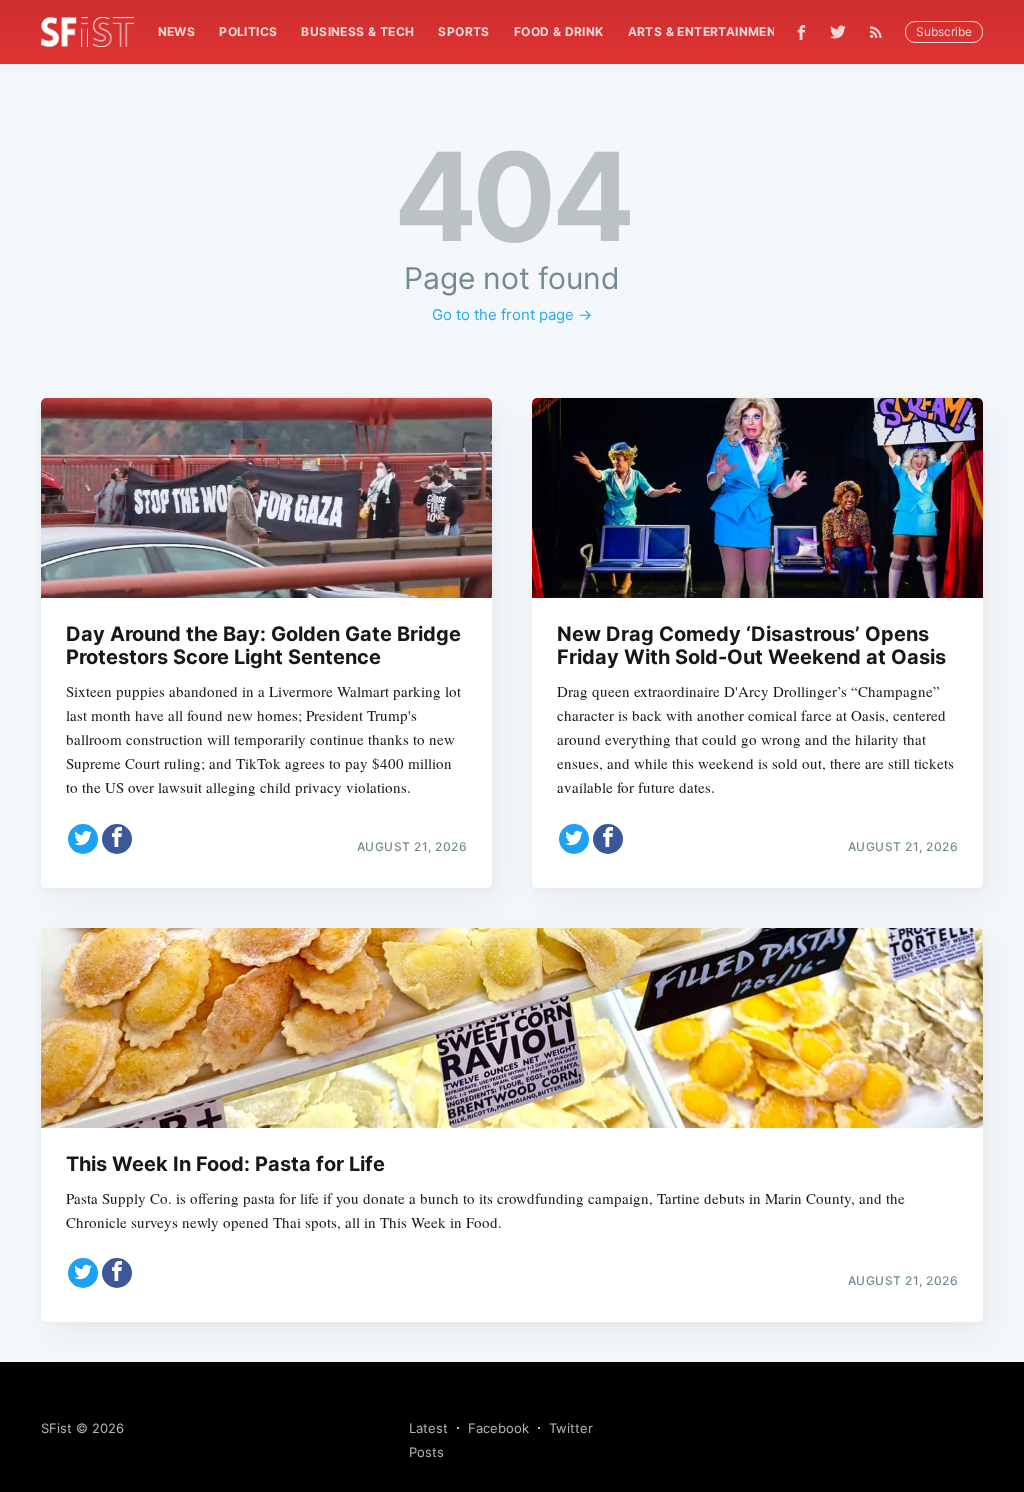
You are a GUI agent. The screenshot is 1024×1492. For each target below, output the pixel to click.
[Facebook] (801, 32)
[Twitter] (838, 32)
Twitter (571, 1428)
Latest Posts (428, 1440)
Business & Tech (357, 31)
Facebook (498, 1428)
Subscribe (944, 31)
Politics (248, 31)
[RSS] (881, 32)
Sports (463, 31)
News (177, 31)
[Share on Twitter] (83, 839)
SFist (56, 1428)
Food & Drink (559, 31)
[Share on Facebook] (117, 839)
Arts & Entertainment (706, 31)
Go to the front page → (512, 314)
